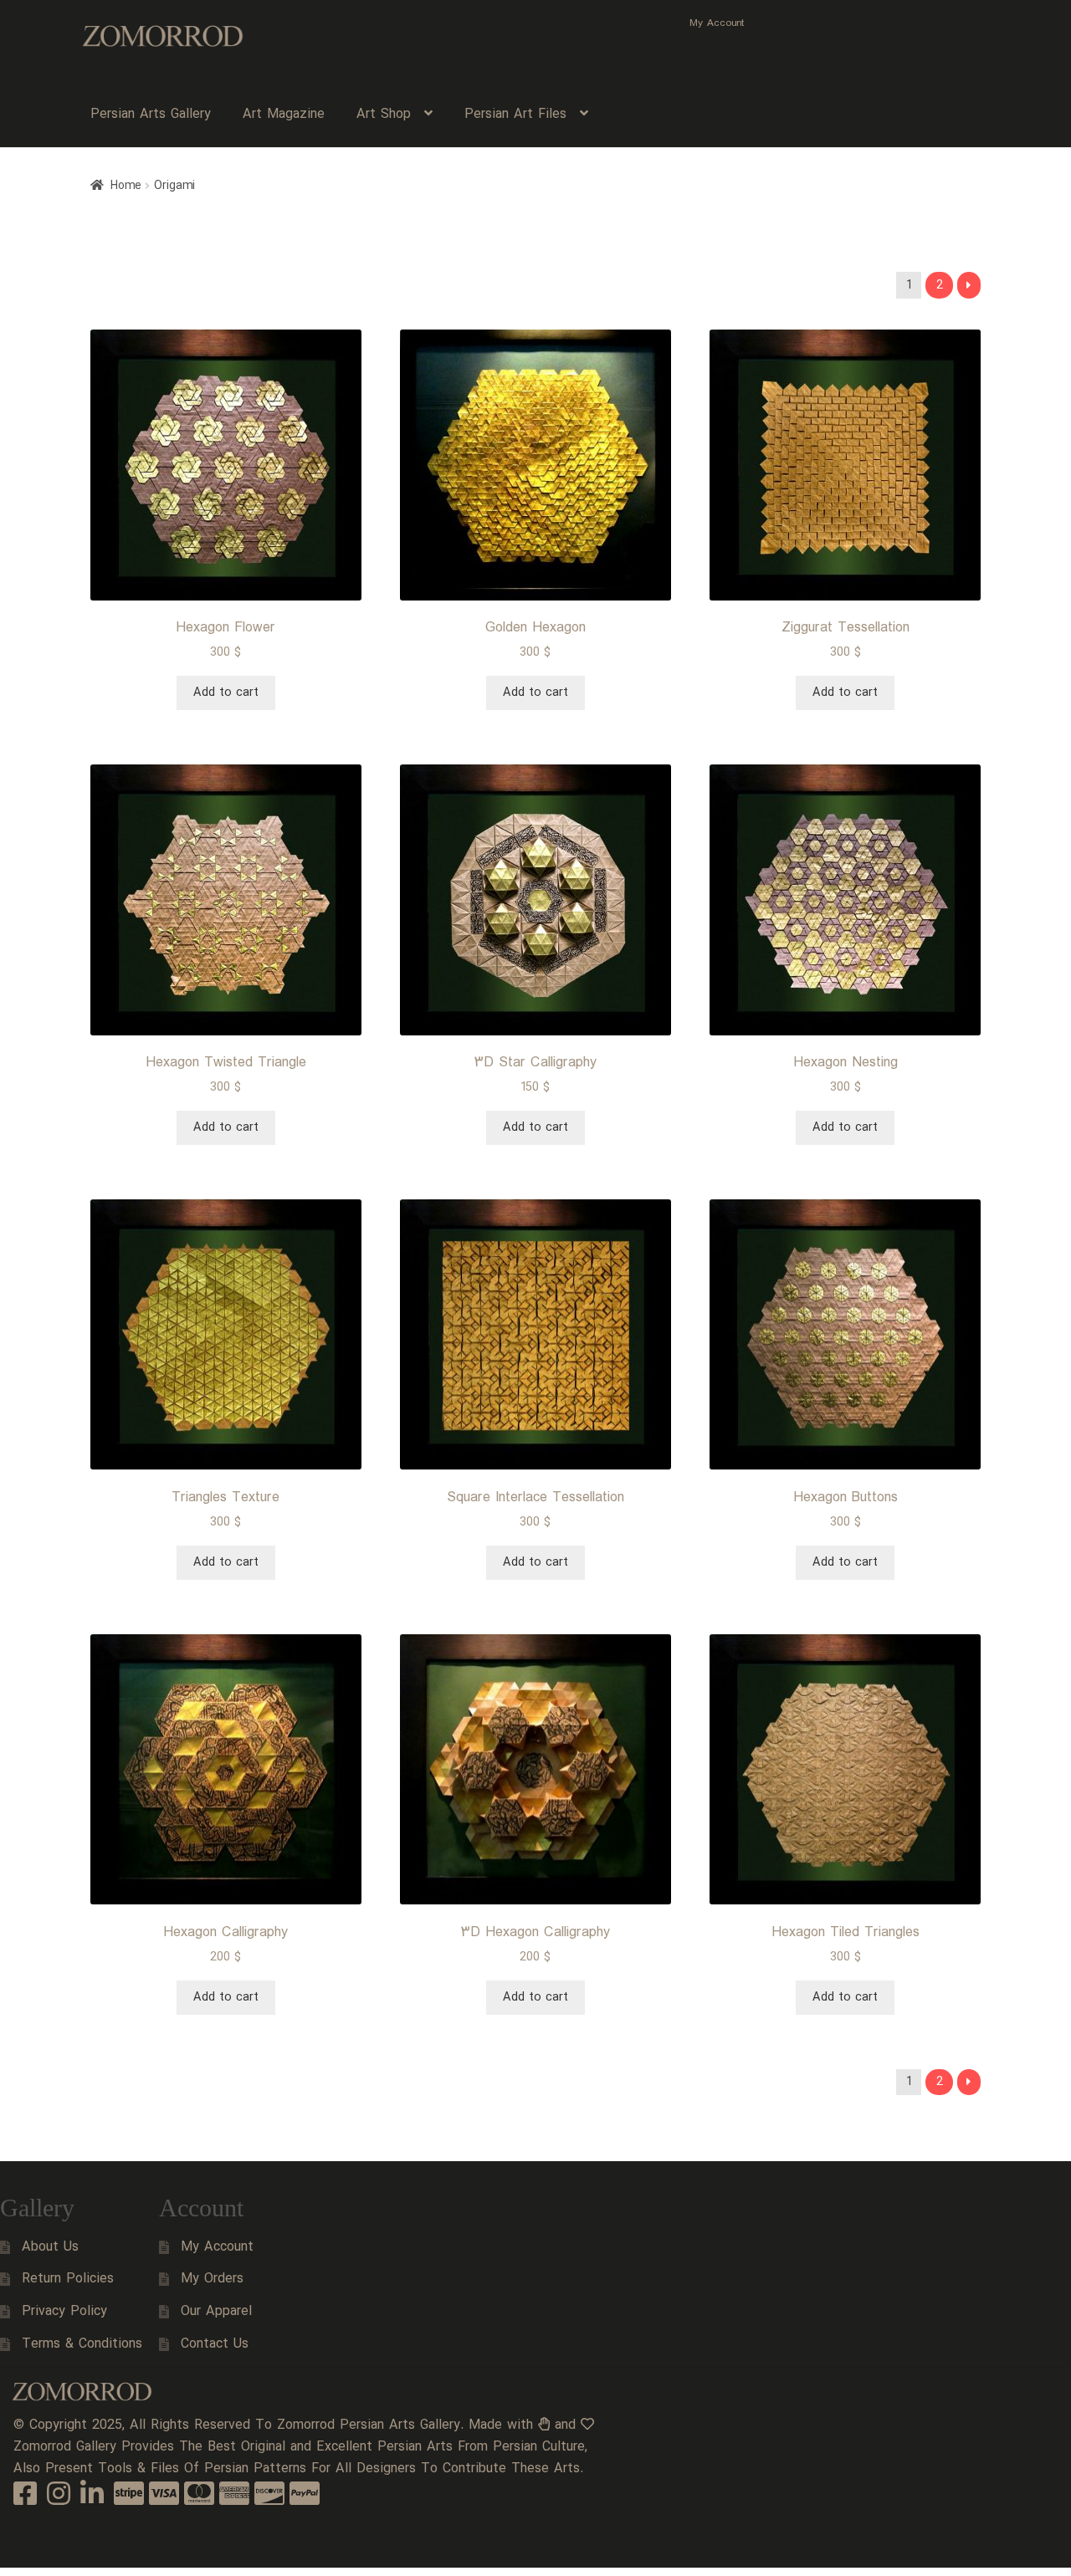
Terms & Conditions (82, 2344)
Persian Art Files (515, 114)
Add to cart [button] (226, 693)
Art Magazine (284, 114)
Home (126, 186)
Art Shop (384, 114)
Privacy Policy (64, 2311)
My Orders (212, 2279)
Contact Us (215, 2344)
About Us (50, 2247)
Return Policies (68, 2279)
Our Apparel (216, 2311)
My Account (717, 23)
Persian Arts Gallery (151, 114)
